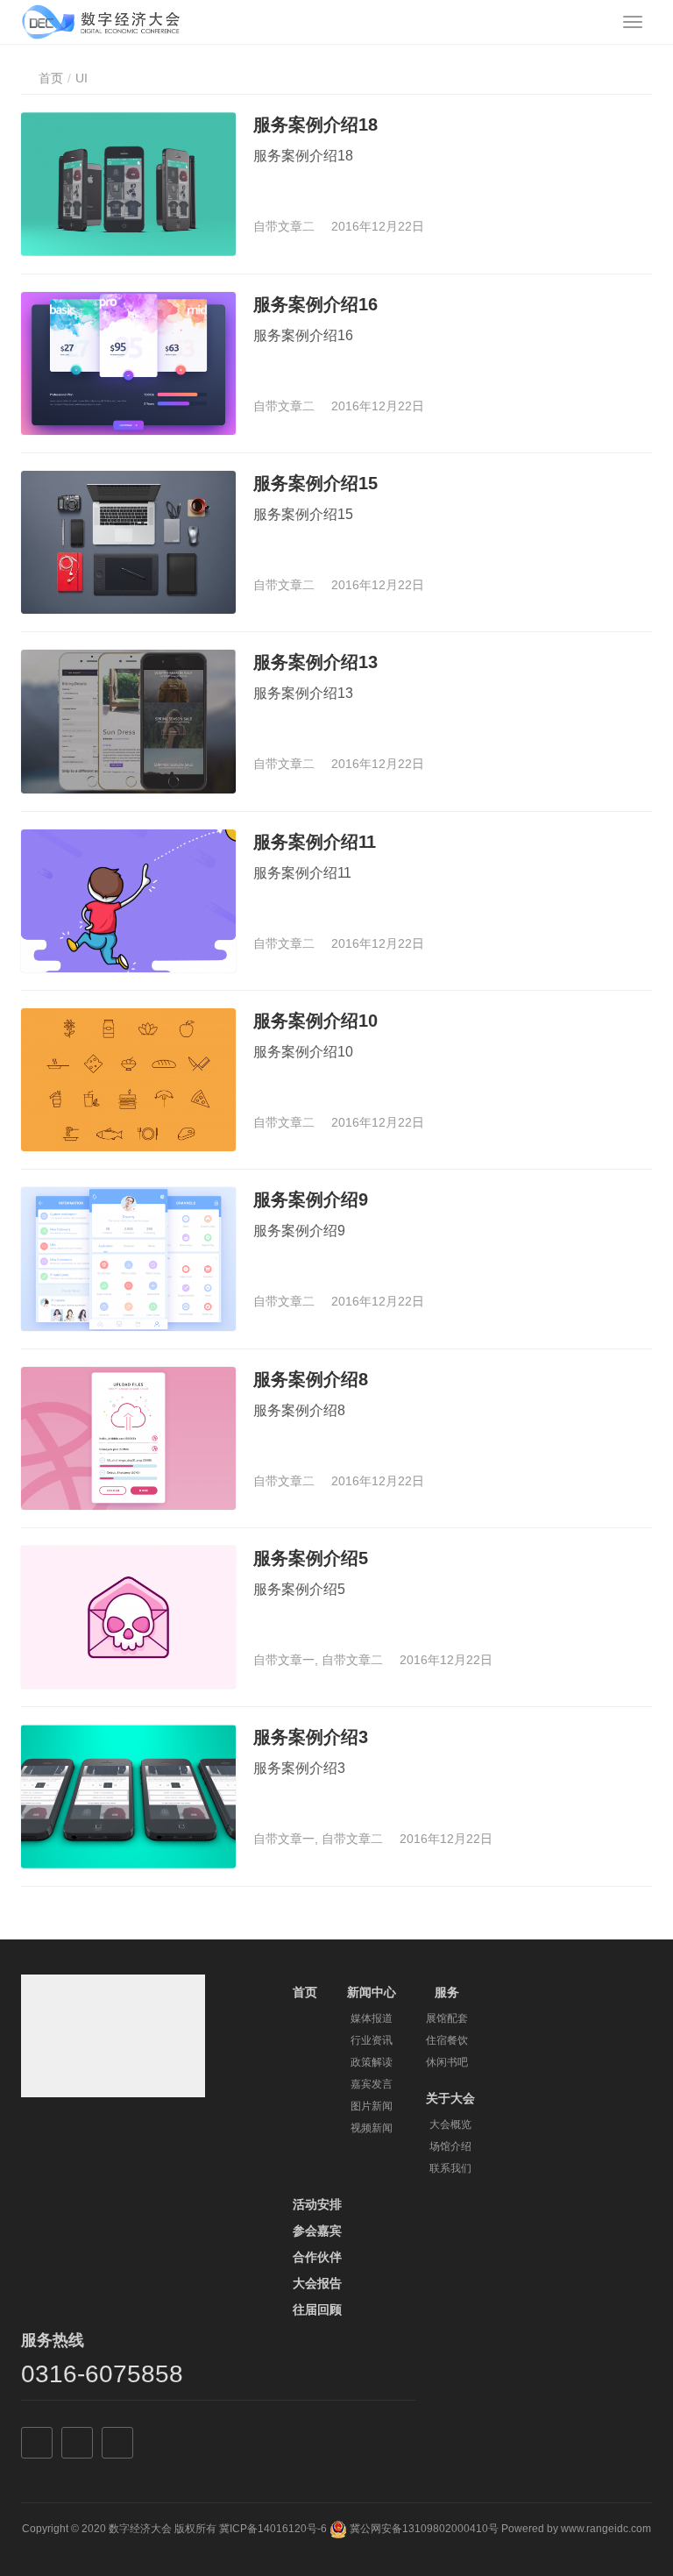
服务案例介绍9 (311, 1199)
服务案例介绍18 (315, 125)
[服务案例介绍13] (128, 721)
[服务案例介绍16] (128, 363)
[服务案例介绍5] (128, 1617)
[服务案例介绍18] (128, 184)
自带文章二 (284, 226)
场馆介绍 (450, 2146)
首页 (51, 78)
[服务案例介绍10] (128, 1080)
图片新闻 (372, 2106)
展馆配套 (447, 2018)
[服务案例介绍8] (128, 1438)
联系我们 (450, 2168)
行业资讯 (372, 2040)
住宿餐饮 (447, 2040)
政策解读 (372, 2062)
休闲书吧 (447, 2062)
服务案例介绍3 (311, 1737)
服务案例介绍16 (315, 304)
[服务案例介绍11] (128, 901)
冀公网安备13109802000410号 (424, 2530)
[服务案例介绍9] (128, 1259)
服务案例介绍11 (315, 842)
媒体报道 (372, 2018)
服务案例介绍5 (311, 1558)
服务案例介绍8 (311, 1379)
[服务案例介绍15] (128, 542)
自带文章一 (284, 1660)
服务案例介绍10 (315, 1021)
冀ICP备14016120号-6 (273, 2530)
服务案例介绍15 (315, 483)
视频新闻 (372, 2128)
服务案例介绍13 (315, 662)
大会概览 (450, 2124)
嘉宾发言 (372, 2084)
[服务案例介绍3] (128, 1796)
